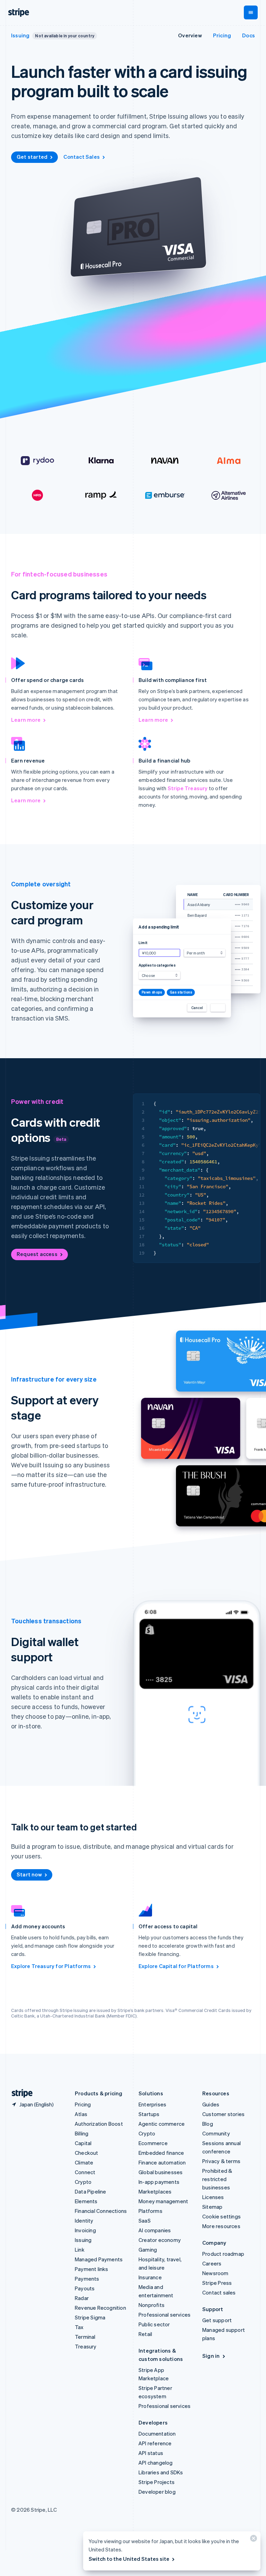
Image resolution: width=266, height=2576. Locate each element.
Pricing (222, 35)
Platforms (150, 2211)
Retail (145, 2334)
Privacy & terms (221, 2161)
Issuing (20, 35)
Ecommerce (153, 2143)
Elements (86, 2201)
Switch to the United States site (129, 2559)
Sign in (211, 2356)
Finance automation (162, 2162)
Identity (84, 2220)
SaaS (145, 2220)
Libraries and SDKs (161, 2472)
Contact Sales (82, 157)
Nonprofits (152, 2305)
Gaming (148, 2250)
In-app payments (159, 2182)
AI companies (155, 2230)
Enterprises (152, 2104)
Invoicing (85, 2230)
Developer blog (157, 2492)
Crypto (83, 2182)
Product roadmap (223, 2254)
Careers (212, 2263)
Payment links (92, 2269)
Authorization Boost (99, 2124)
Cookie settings (221, 2216)
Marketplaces (155, 2191)
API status (151, 2453)
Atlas (81, 2114)
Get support (217, 2320)
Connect (85, 2172)
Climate (84, 2162)
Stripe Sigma (90, 2317)
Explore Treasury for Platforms (51, 1966)
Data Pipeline (91, 2191)
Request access (37, 1254)
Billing (82, 2133)
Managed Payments (99, 2259)
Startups (149, 2114)
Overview (190, 35)
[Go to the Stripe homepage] (19, 2093)
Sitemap (212, 2207)
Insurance (150, 2277)
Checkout (87, 2153)
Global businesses (161, 2172)
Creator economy (160, 2240)
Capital (83, 2143)
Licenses (213, 2197)
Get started (32, 157)
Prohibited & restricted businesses (217, 2179)
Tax (79, 2327)
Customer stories (223, 2114)
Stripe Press (217, 2283)
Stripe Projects (157, 2482)
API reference (155, 2443)
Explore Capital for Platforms (176, 1966)
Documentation (157, 2434)
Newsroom (215, 2273)
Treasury (86, 2346)
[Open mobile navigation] (251, 12)
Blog (208, 2124)
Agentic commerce (162, 2124)
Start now (29, 1874)
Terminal (85, 2337)
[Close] (252, 2540)
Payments (87, 2279)
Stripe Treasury (188, 788)
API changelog (156, 2463)
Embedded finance (161, 2153)
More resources (221, 2226)
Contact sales (219, 2292)
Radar (82, 2298)
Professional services (165, 2315)
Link (80, 2250)
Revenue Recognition (100, 2308)
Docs (249, 35)
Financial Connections (101, 2211)
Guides (211, 2104)
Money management (163, 2201)
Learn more (26, 720)
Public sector (154, 2324)
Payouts (85, 2288)
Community (216, 2133)
